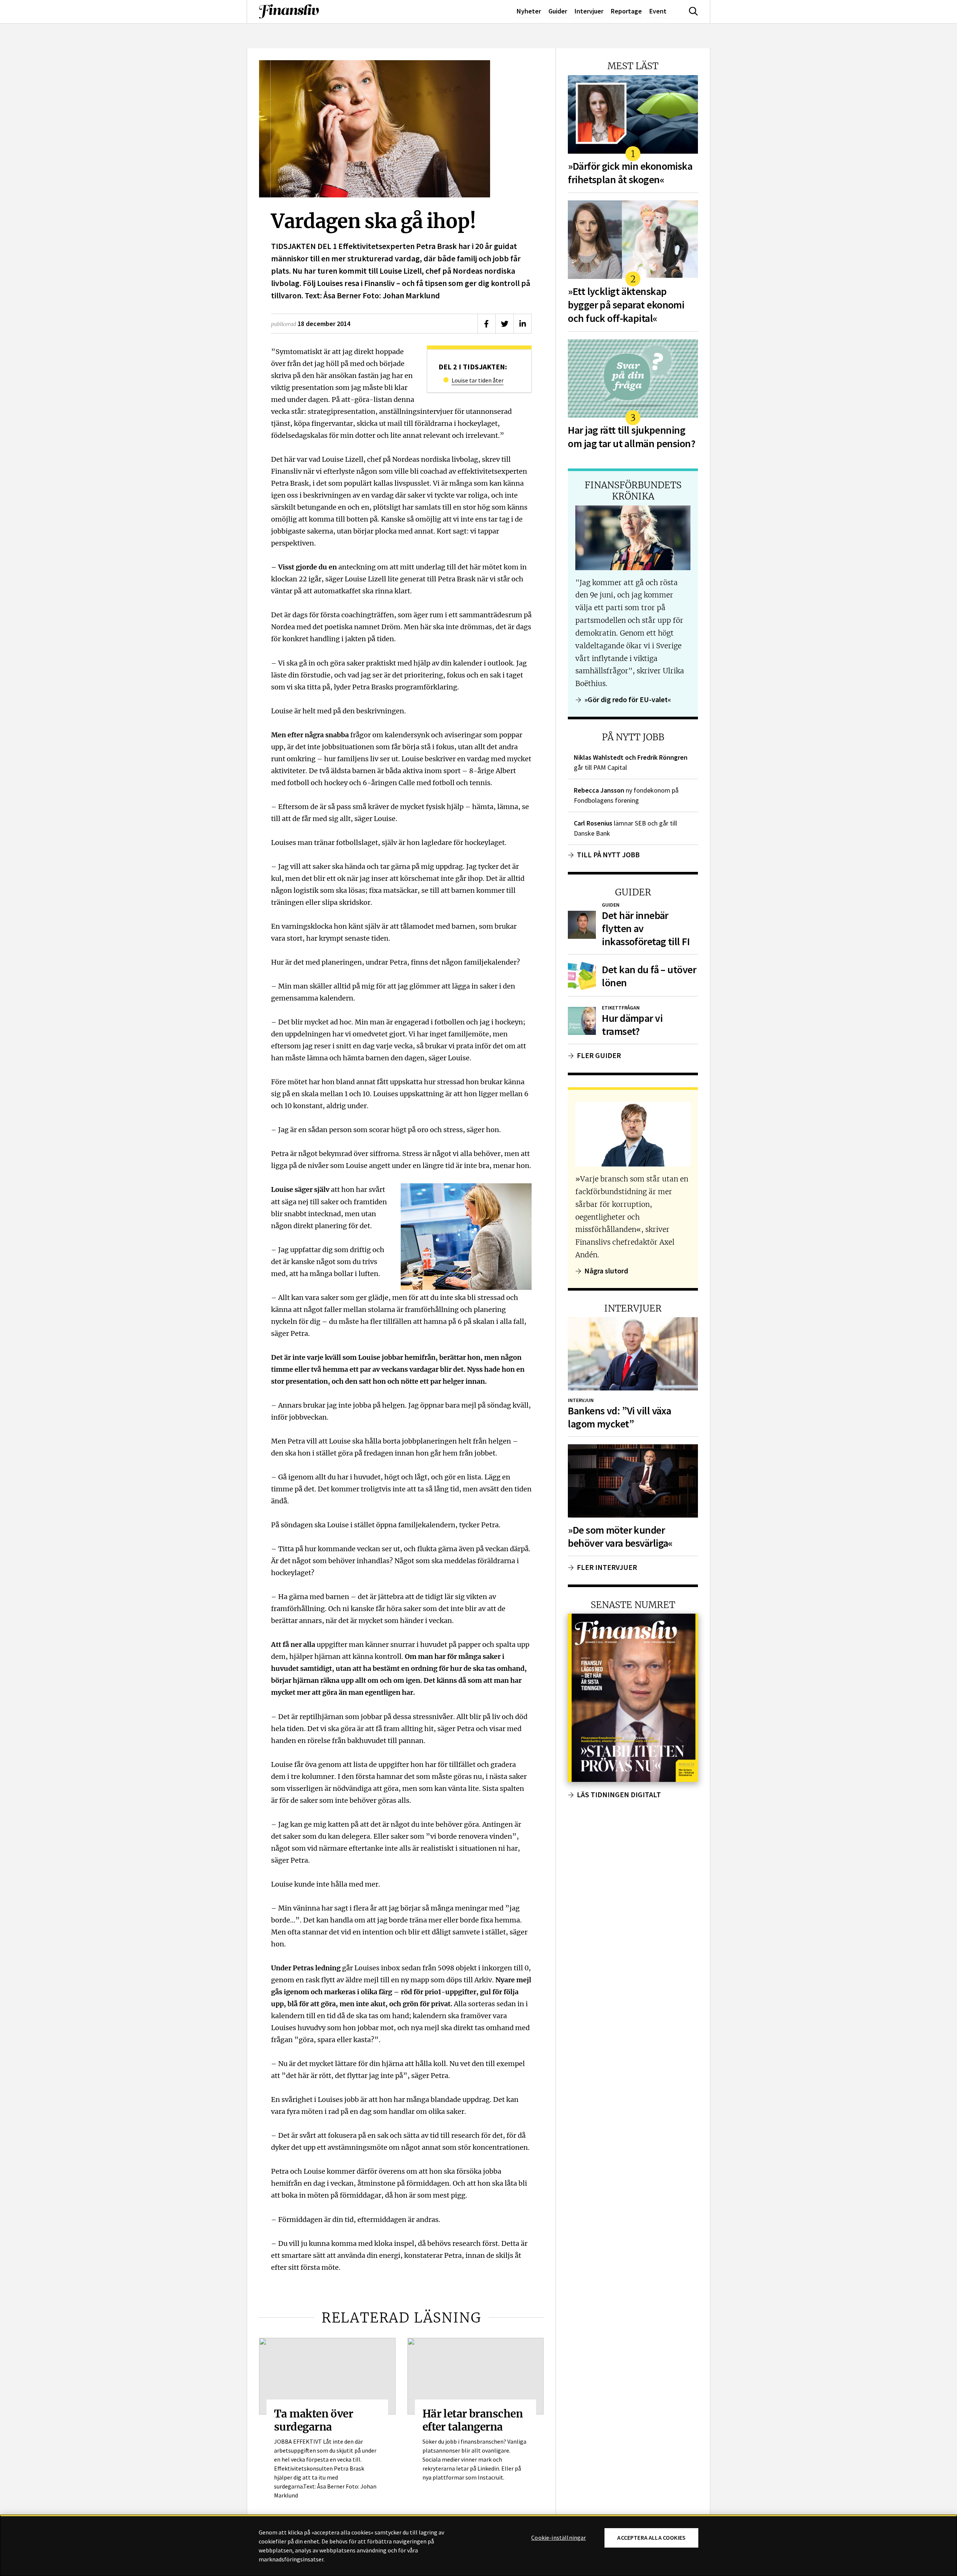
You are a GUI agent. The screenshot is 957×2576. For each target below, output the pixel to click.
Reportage (626, 11)
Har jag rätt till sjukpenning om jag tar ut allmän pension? (632, 437)
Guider (558, 11)
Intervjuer (589, 11)
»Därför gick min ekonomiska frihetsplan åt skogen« (630, 173)
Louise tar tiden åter (478, 381)
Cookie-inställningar (558, 2538)
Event (658, 11)
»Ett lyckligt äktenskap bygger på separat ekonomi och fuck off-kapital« (626, 305)
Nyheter (529, 11)
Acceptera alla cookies (651, 2538)
